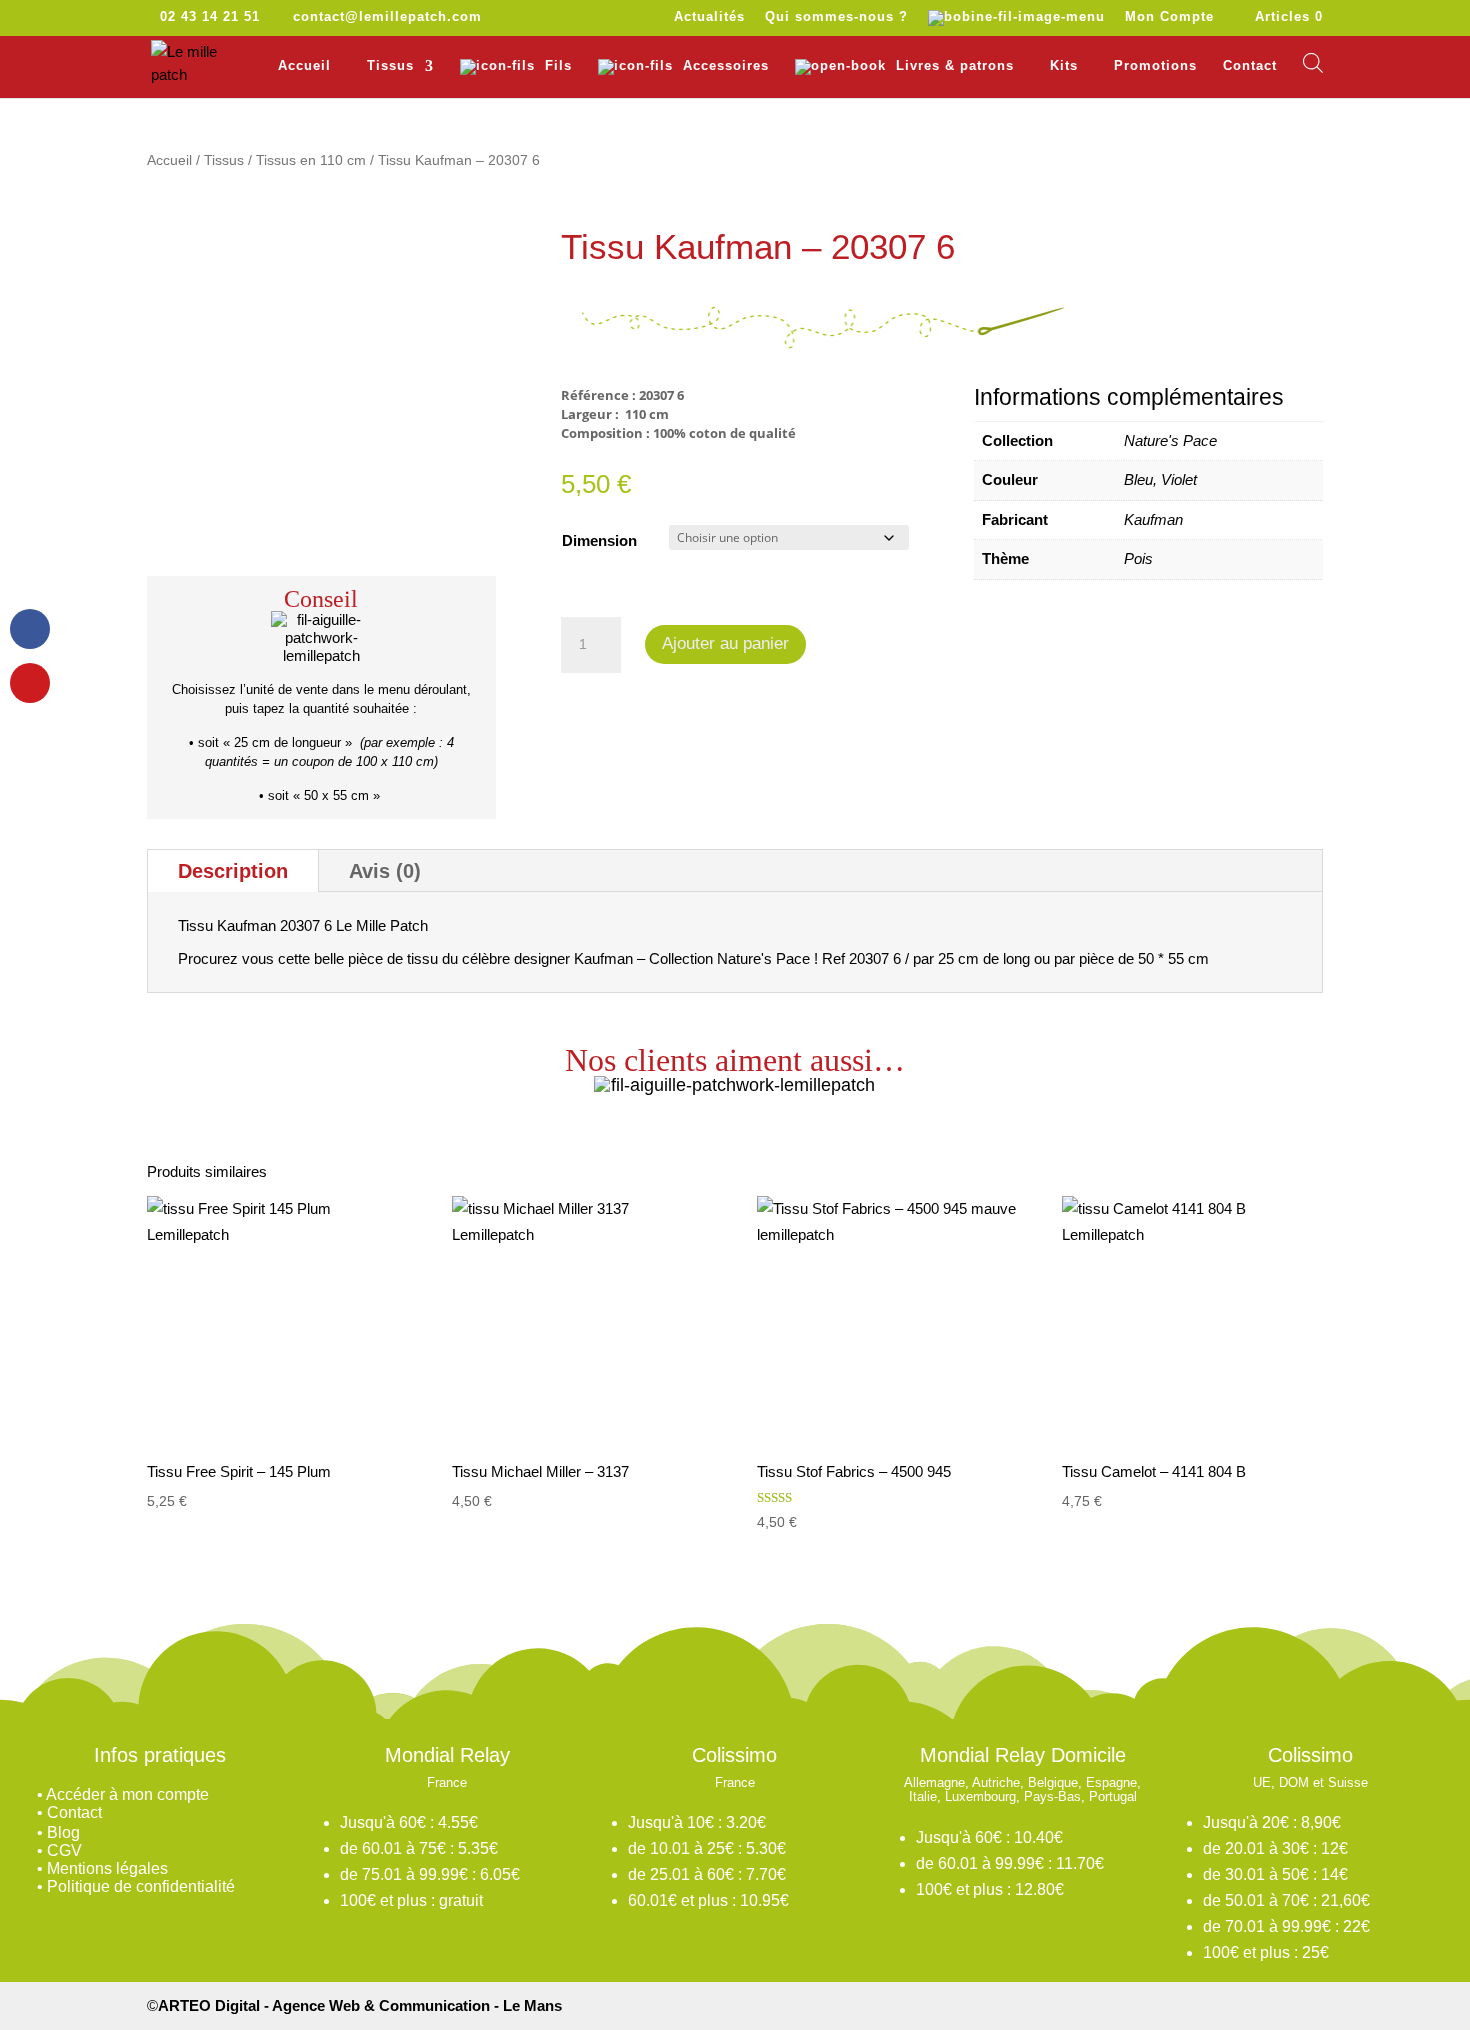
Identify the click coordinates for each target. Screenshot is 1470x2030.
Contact (1250, 66)
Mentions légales (107, 1868)
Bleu (1138, 479)
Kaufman (1153, 519)
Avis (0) (385, 871)
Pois (1138, 558)
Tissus (224, 160)
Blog (63, 1832)
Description (233, 871)
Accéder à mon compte (127, 1794)
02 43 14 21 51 (210, 16)
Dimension (599, 540)
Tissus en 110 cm (311, 160)
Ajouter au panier (725, 643)
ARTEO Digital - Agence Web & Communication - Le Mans (360, 2005)
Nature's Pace (1170, 440)
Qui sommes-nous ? (836, 17)
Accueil (304, 66)
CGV (64, 1850)
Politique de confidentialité (141, 1886)
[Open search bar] (1313, 63)
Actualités (709, 17)
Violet (1179, 479)
